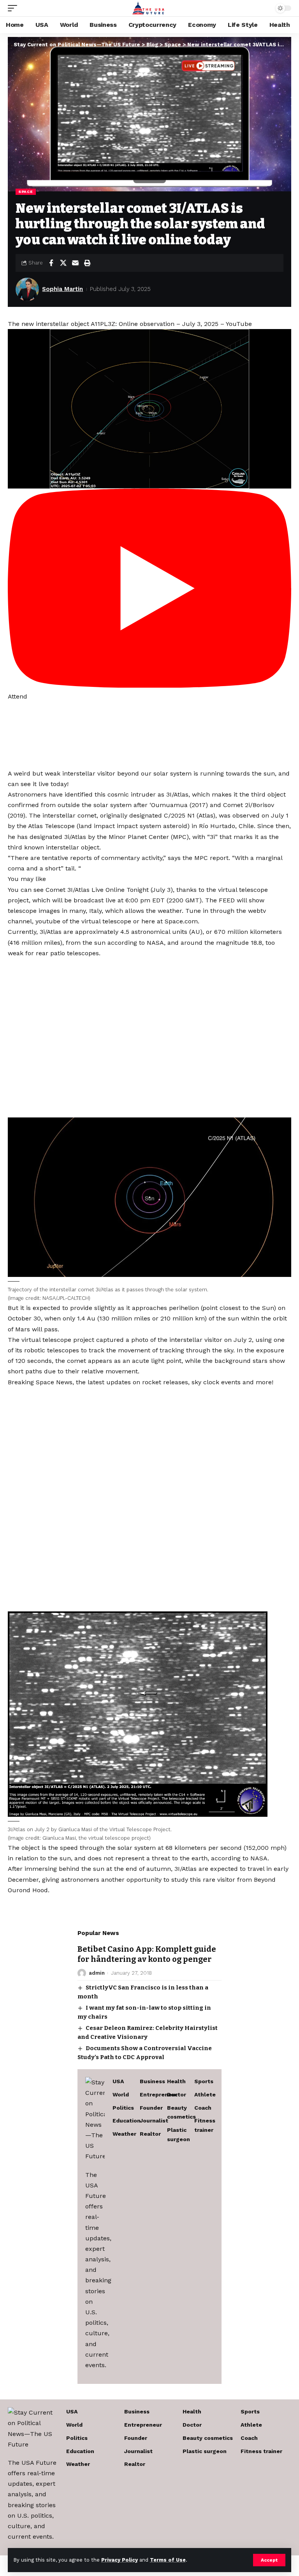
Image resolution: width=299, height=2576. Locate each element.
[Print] (87, 263)
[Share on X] (63, 263)
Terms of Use (168, 2560)
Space (26, 192)
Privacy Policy (120, 2560)
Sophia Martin (62, 289)
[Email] (75, 263)
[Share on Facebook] (51, 263)
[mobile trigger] (14, 8)
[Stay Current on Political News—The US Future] (150, 8)
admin (97, 1973)
